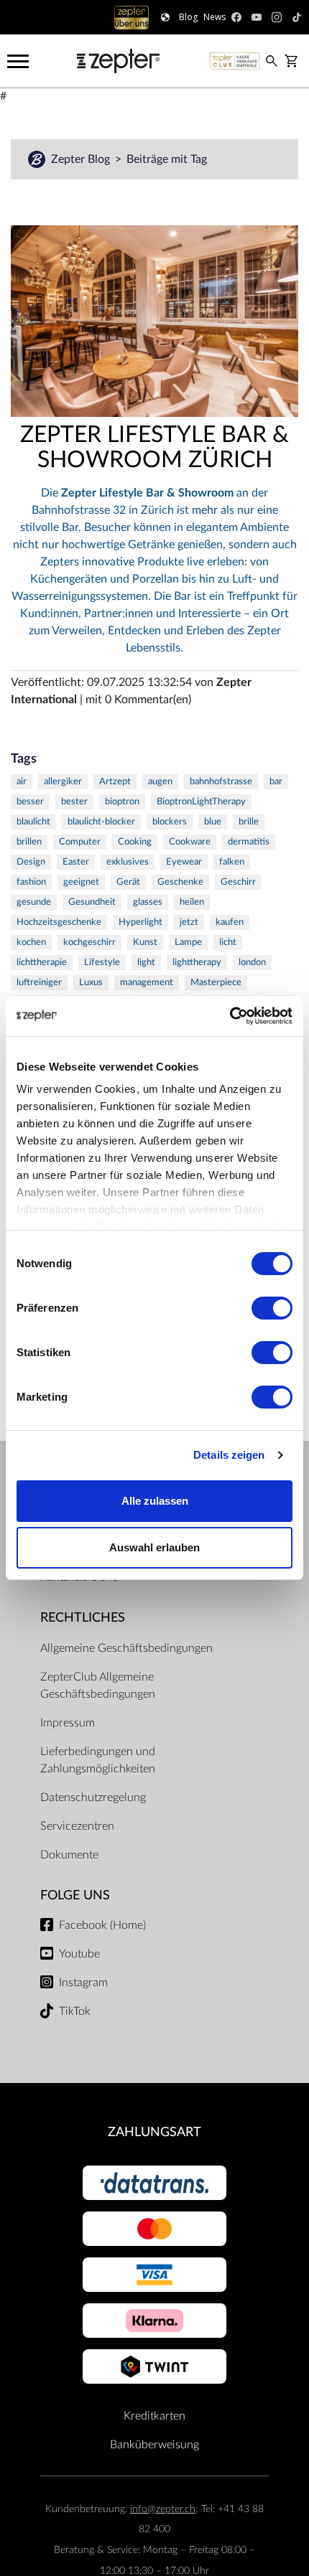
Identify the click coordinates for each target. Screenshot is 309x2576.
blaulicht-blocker (101, 822)
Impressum (68, 1723)
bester (74, 802)
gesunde (34, 902)
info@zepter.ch (163, 2509)
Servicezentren (77, 1826)
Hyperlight (140, 922)
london (252, 963)
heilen (192, 902)
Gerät (128, 882)
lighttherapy (197, 963)
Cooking (135, 842)
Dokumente (69, 1855)
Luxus (91, 983)
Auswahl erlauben (154, 1547)
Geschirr (238, 882)
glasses (148, 902)
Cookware (190, 842)
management (147, 983)
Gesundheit (92, 902)
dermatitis (249, 842)
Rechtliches (83, 1618)
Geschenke (180, 882)
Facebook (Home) (102, 1925)
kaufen (230, 922)
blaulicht (33, 822)
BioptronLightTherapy (201, 802)
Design (31, 862)
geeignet (81, 882)
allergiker (63, 782)
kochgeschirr (89, 943)
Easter (76, 862)
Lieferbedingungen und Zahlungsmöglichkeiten (98, 1760)
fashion (31, 882)
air (22, 782)
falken (232, 862)
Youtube (79, 1954)
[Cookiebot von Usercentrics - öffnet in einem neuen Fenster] (230, 1016)
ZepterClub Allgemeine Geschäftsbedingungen (98, 1686)
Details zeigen (229, 1455)
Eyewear (184, 862)
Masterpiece (216, 983)
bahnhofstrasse (221, 782)
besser (30, 802)
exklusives (128, 862)
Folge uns (75, 1895)
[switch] (272, 1308)
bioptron (122, 802)
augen (160, 782)
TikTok (75, 2011)
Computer (80, 842)
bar (276, 782)
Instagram (83, 1983)
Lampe (188, 943)
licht (228, 943)
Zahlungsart (154, 2132)
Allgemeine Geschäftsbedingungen (126, 1648)
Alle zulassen (155, 1501)
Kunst (145, 943)
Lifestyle (102, 963)
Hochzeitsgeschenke (59, 922)
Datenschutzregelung (93, 1797)
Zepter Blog (82, 159)
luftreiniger (39, 983)
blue (213, 822)
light (146, 963)
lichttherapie (42, 963)
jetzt (189, 922)
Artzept (115, 782)
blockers (170, 822)
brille (249, 822)
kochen (31, 943)
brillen (29, 842)
